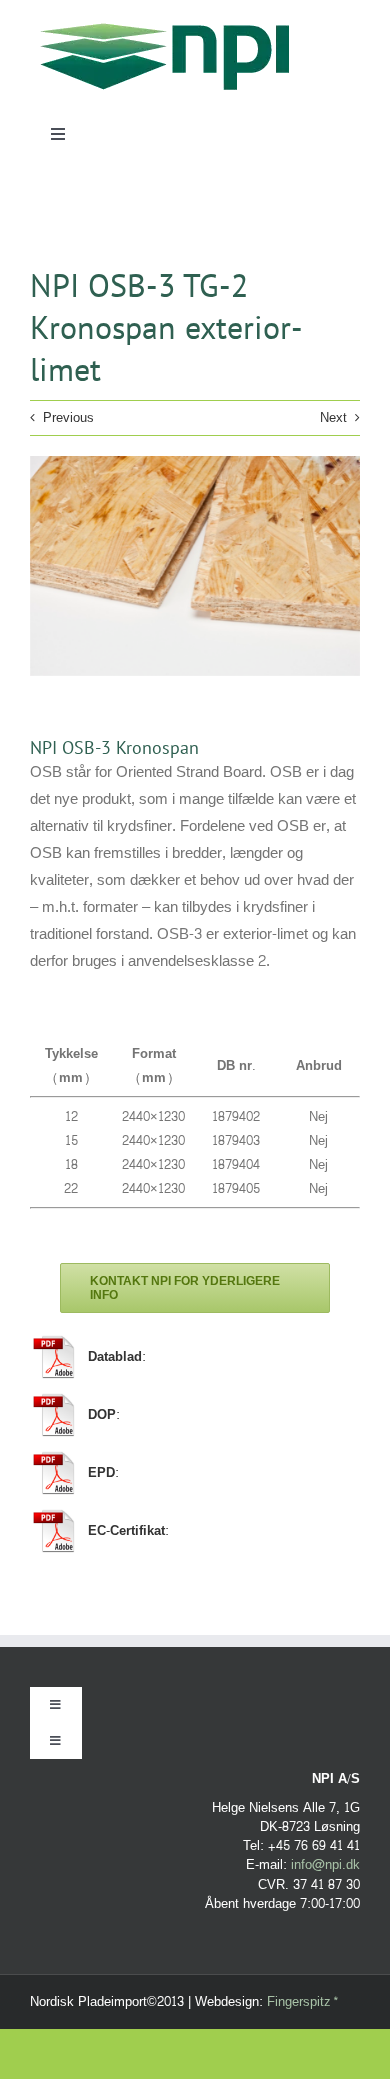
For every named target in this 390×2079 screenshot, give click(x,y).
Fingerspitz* (303, 2002)
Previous (68, 418)
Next (333, 418)
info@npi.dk (325, 1865)
